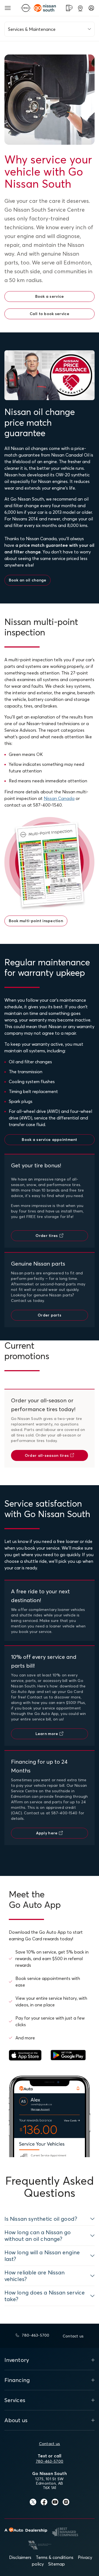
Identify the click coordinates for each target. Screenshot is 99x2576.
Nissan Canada (59, 798)
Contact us (50, 2444)
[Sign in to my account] (91, 8)
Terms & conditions (55, 2557)
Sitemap (57, 2564)
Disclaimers (20, 2557)
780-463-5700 (50, 2461)
